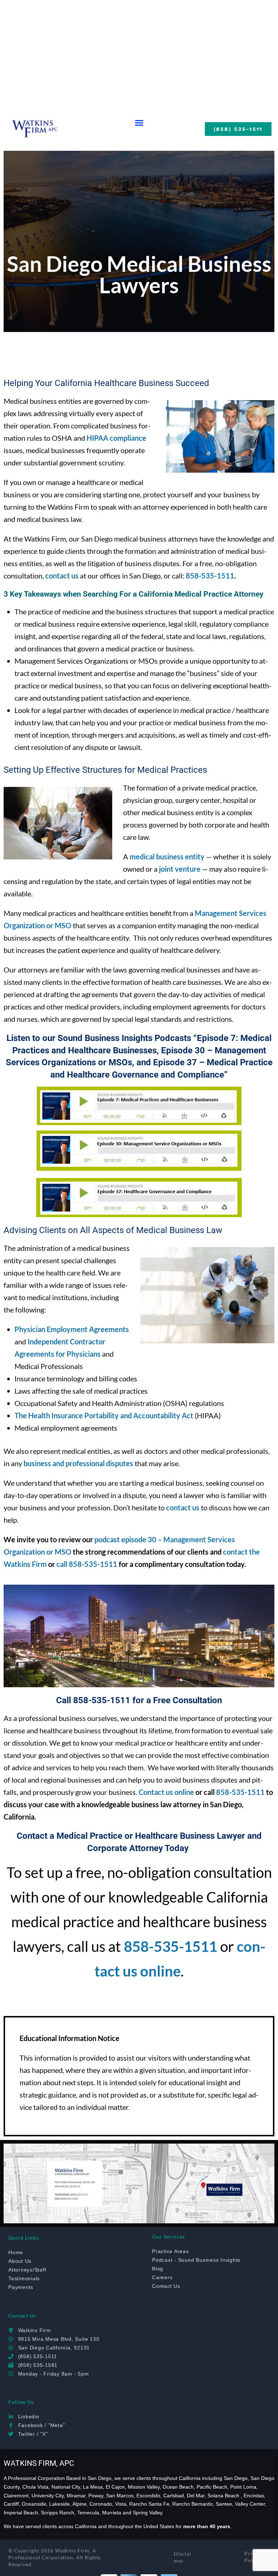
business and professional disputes (78, 1463)
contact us (183, 1507)
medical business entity (167, 856)
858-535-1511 (210, 576)
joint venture (180, 869)
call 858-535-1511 (87, 1564)
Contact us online (166, 1792)
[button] (139, 123)
